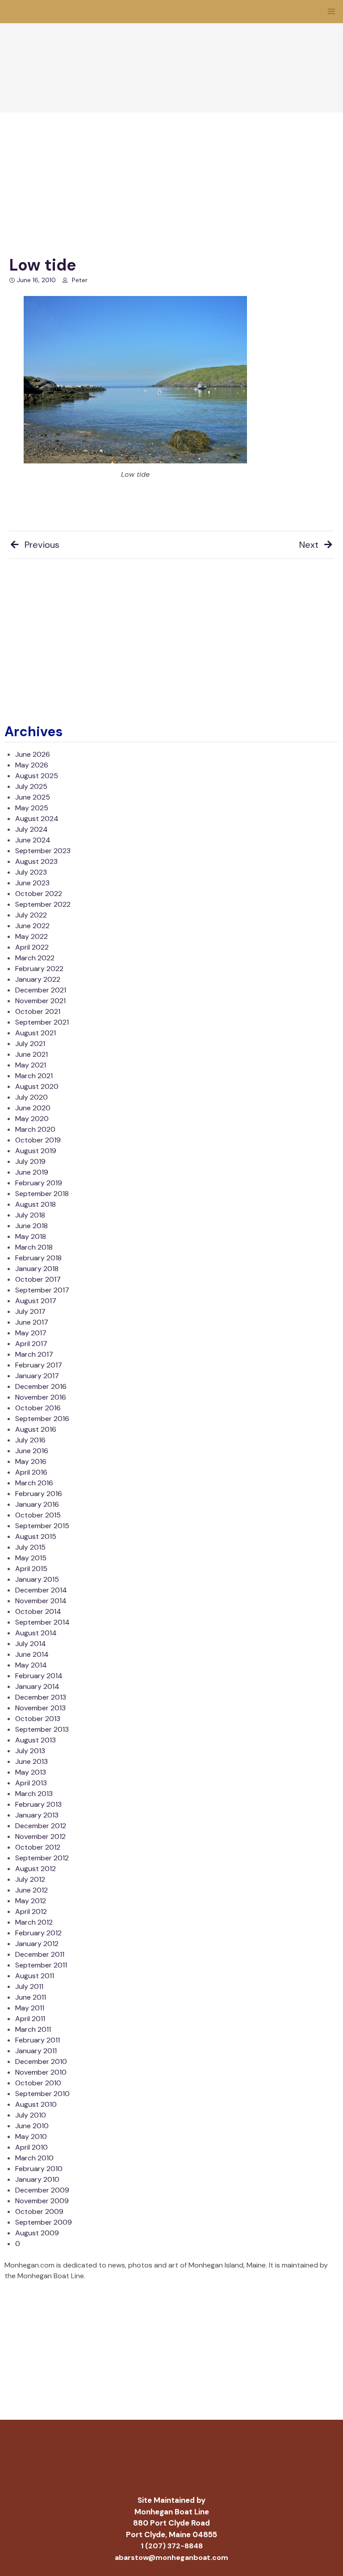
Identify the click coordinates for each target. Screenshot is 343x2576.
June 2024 (33, 840)
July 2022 (31, 915)
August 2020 (37, 1086)
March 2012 (34, 1922)
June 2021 (31, 1054)
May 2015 (31, 1558)
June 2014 (32, 1654)
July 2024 (31, 829)
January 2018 (37, 1269)
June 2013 (31, 1761)
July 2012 (30, 1879)
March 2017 (34, 1354)
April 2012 (31, 1911)
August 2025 (37, 776)
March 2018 (34, 1247)
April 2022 (32, 947)
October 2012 (38, 1847)
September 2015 (42, 1526)
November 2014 (41, 1601)
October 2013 (38, 1719)
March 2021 (34, 1076)
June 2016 (32, 1451)
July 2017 (30, 1311)
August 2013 (36, 1740)
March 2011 (33, 2029)
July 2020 (31, 1097)
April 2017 (31, 1344)
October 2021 (38, 1011)
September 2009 (44, 2222)
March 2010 (34, 2158)
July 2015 (30, 1547)
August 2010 (36, 2104)
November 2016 (41, 1397)
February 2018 (38, 1258)
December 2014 (41, 1590)
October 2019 (38, 1140)
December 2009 (42, 2190)
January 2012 (37, 1944)
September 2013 (42, 1729)
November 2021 (40, 1001)
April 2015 (31, 1569)
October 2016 (38, 1408)
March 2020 (35, 1129)
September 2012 (42, 1858)
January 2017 (37, 1376)
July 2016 (30, 1440)
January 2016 (37, 1504)
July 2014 (31, 1644)
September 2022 (43, 904)
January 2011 (36, 2051)
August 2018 (36, 1204)
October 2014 (38, 1611)
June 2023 (32, 883)
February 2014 (39, 1676)
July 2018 (30, 1215)
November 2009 (42, 2201)
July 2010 (31, 2115)
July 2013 (30, 1751)
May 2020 (32, 1119)
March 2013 (34, 1794)
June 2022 (32, 926)
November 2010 (41, 2072)
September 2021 (42, 1022)
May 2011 (30, 2008)
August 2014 (36, 1633)
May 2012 (31, 1901)
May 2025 (32, 808)
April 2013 (31, 1783)
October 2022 (39, 894)
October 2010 (38, 2083)
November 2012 (40, 1836)
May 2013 (31, 1772)
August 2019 (36, 1151)
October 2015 (38, 1515)
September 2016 (42, 1419)
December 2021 (41, 990)
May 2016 (31, 1461)
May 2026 (32, 765)
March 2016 (34, 1483)
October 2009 (39, 2211)
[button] (331, 12)
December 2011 (40, 1954)
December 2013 (41, 1697)
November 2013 (40, 1708)
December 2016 (41, 1386)
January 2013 (37, 1815)
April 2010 (31, 2147)
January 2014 (37, 1686)
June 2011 (31, 1997)
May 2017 (31, 1333)
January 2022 (38, 979)
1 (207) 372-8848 (172, 2546)
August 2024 (37, 819)
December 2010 (41, 2061)
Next (309, 545)
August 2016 (36, 1429)
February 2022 (39, 969)
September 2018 (42, 1194)
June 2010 (32, 2126)
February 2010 (39, 2169)
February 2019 (39, 1183)
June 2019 (32, 1172)
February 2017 (39, 1365)
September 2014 (42, 1622)
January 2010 (37, 2179)
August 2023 (36, 861)
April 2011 (30, 2019)
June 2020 (33, 1108)
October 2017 (38, 1279)
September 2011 (41, 1965)
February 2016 (39, 1494)
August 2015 (36, 1536)
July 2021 (30, 1044)
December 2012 (41, 1826)
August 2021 (36, 1033)
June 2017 (32, 1322)
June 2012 (31, 1890)
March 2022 (35, 958)
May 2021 (31, 1065)
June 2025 (33, 797)
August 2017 (36, 1301)
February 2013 (38, 1804)
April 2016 (31, 1472)
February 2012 (38, 1933)
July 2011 (29, 1986)
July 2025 (31, 786)
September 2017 (42, 1290)
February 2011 (38, 2040)
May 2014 (31, 1665)
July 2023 (31, 872)
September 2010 (42, 2094)
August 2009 (37, 2233)
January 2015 (37, 1579)
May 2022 (31, 936)
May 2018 (31, 1236)
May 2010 (31, 2136)
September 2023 (43, 851)
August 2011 (35, 1976)
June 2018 (31, 1226)
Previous (42, 545)
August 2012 (36, 1869)
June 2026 (33, 754)
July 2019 (30, 1161)
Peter (80, 280)
